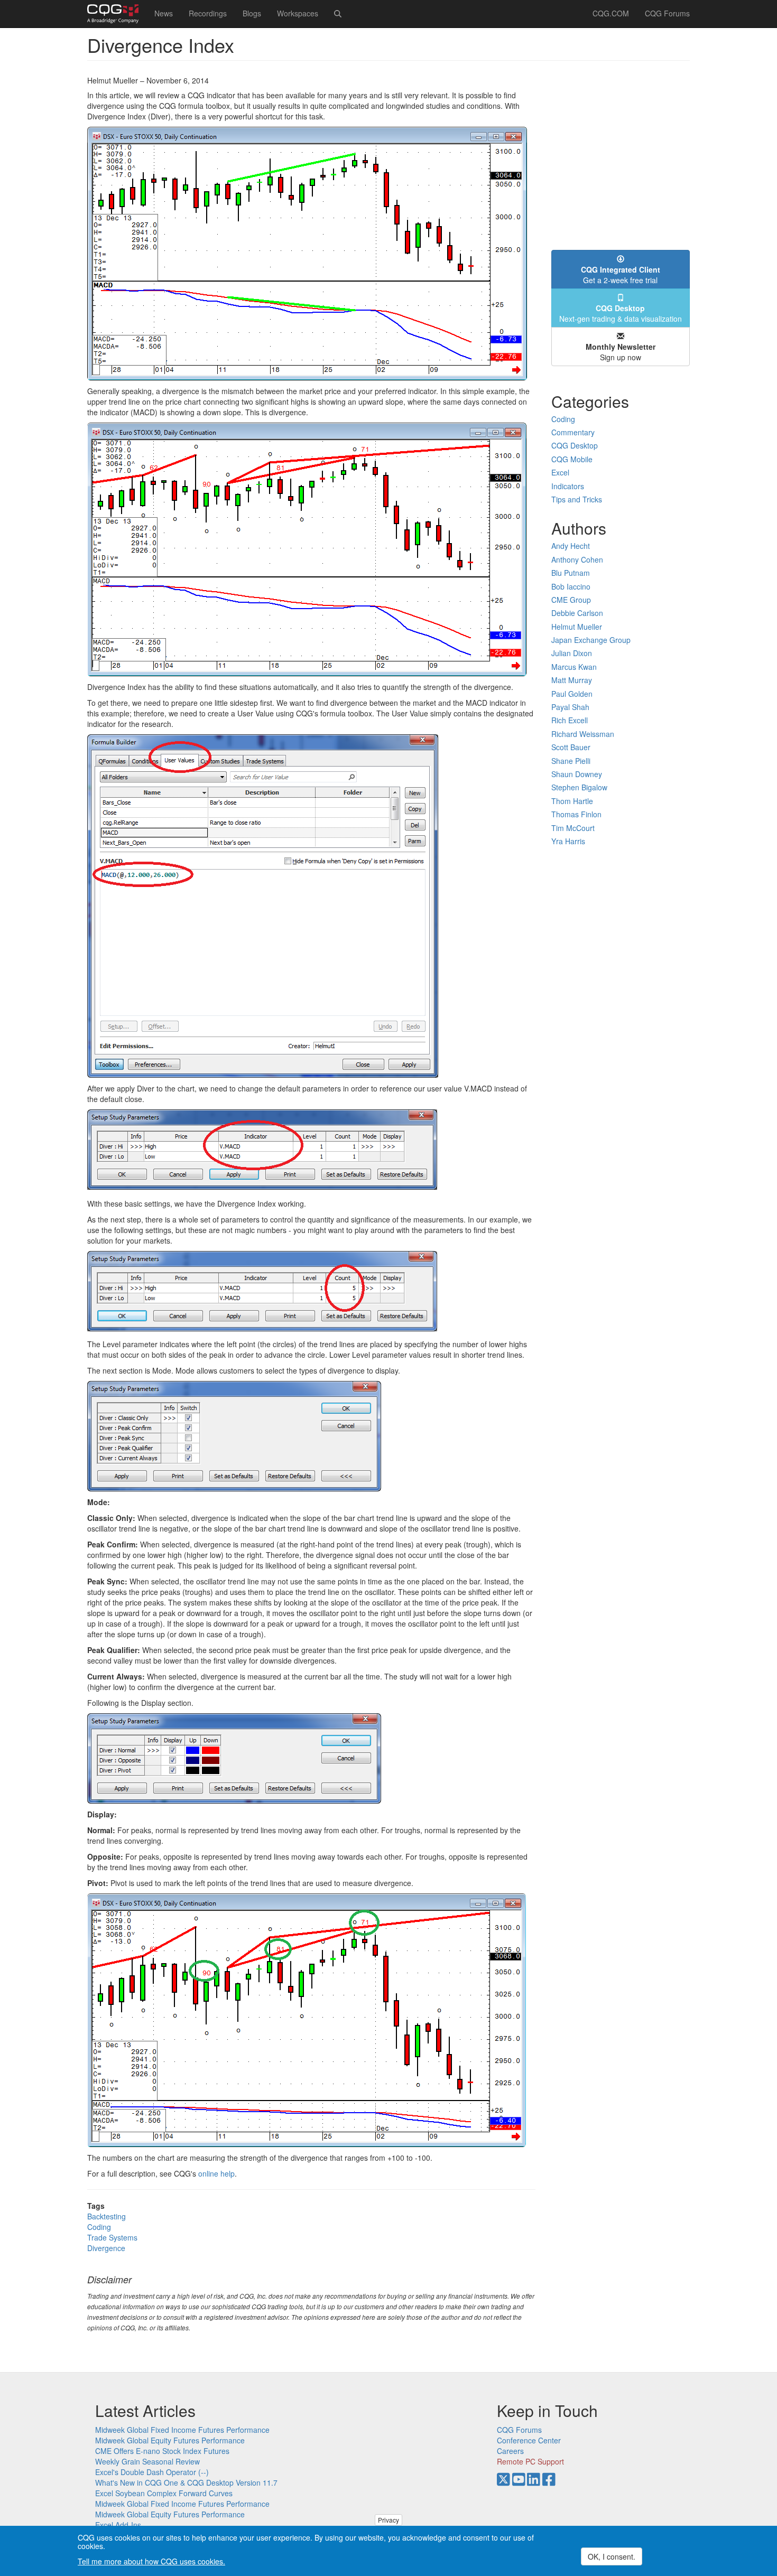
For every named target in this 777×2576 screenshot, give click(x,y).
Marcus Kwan (574, 667)
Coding (99, 2227)
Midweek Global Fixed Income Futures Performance (182, 2430)
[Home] (117, 14)
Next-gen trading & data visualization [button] (621, 313)
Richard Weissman (583, 734)
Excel (560, 472)
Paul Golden (572, 694)
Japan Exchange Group (591, 640)
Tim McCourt (573, 828)
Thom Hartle (572, 801)
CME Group (571, 600)
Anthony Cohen (577, 559)
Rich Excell (570, 720)
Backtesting (107, 2216)
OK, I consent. (612, 2556)
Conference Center (529, 2440)
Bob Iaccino (571, 586)
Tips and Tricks (577, 499)
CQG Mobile (572, 459)
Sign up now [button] (621, 352)
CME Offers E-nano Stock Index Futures (162, 2451)
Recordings (208, 13)
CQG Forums (667, 13)
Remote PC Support (530, 2461)
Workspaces (298, 13)
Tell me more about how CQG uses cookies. (151, 2561)
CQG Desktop (575, 445)
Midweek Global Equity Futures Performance (170, 2440)
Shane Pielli (571, 761)
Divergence (106, 2248)
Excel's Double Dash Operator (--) (152, 2472)
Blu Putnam (571, 573)
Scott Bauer (571, 747)
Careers (510, 2451)
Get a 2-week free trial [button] (621, 275)
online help (216, 2173)
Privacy (388, 2520)
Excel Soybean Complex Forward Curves (164, 2493)
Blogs (252, 13)
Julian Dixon (572, 653)
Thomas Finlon (576, 814)
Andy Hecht (571, 546)
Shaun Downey (577, 774)
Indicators (568, 486)
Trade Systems (112, 2237)
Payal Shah (570, 707)
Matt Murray (572, 680)
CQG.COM (611, 13)
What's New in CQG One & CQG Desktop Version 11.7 (186, 2482)
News (164, 13)
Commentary (573, 432)
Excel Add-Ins (118, 2525)
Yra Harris (568, 841)
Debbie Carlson (577, 613)
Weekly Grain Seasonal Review (147, 2461)
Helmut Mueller (577, 627)
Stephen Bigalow (579, 787)
